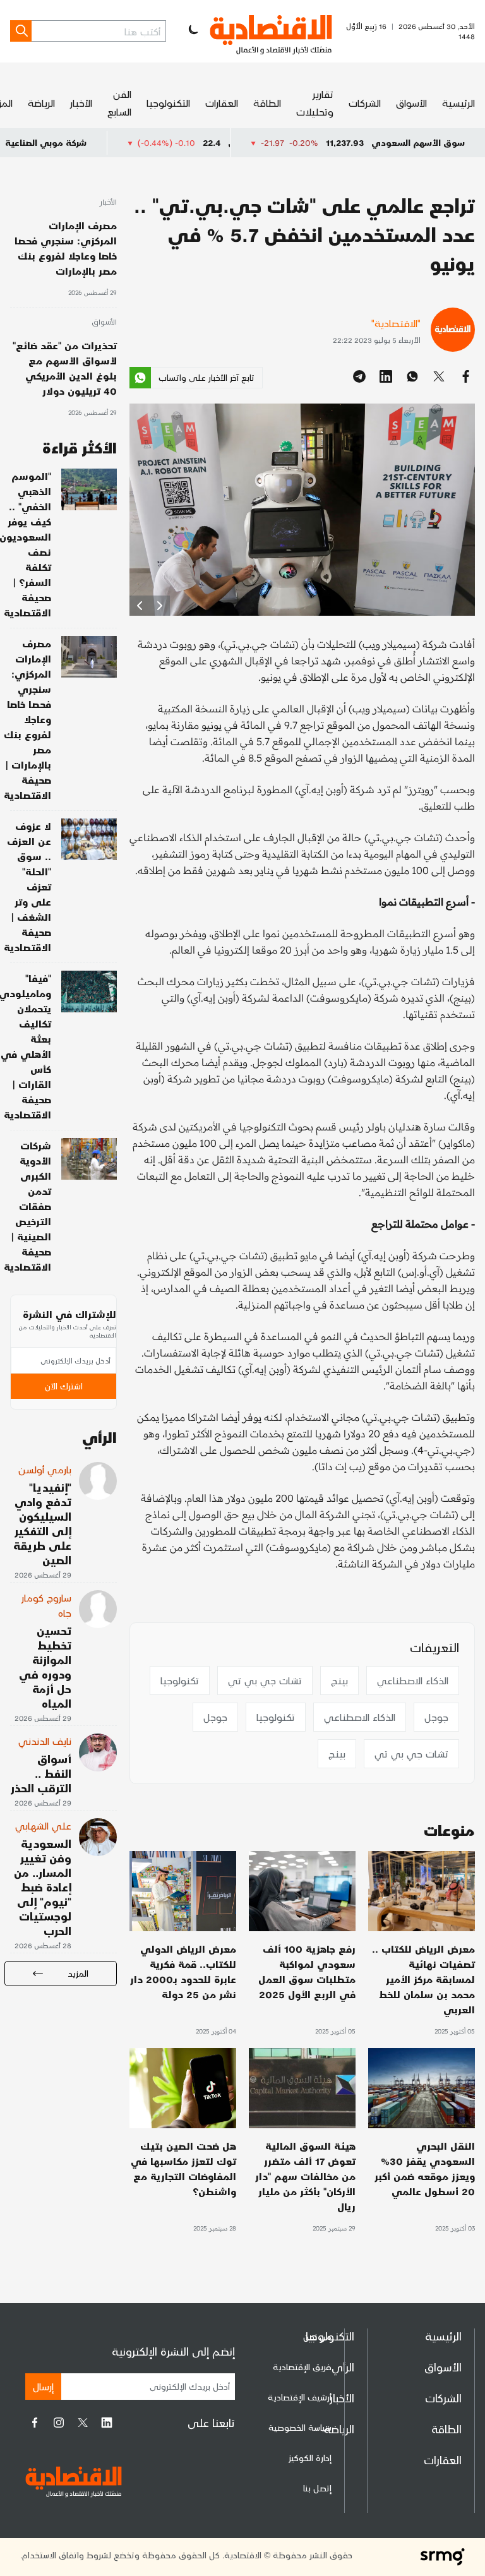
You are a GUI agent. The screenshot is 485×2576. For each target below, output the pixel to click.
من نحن (317, 2336)
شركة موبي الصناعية (114, 142)
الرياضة (41, 103)
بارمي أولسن (45, 1469)
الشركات (365, 103)
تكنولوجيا (180, 1680)
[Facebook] (35, 2423)
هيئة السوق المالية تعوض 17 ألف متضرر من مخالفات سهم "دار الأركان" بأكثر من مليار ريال (305, 2176)
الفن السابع (119, 103)
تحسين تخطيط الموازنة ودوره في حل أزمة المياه (45, 1667)
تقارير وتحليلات (315, 103)
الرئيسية (458, 103)
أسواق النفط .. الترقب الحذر (41, 1773)
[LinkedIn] (107, 2423)
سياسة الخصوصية (300, 2427)
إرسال (43, 2386)
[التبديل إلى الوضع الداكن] (192, 31)
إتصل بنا (317, 2488)
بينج (339, 1680)
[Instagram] (59, 2423)
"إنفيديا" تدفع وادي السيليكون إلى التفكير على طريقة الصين (42, 1523)
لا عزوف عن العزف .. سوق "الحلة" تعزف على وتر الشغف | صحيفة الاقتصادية (27, 886)
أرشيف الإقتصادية (300, 2397)
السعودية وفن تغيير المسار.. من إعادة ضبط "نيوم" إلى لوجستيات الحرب (43, 1887)
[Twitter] (83, 2423)
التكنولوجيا (168, 103)
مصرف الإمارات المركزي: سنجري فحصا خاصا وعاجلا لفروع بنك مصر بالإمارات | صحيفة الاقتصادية (27, 719)
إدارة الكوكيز (310, 2458)
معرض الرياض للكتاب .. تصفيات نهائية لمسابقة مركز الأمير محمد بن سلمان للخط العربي (423, 1979)
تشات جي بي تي (265, 1680)
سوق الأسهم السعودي (418, 142)
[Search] (21, 31)
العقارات (222, 103)
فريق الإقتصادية (302, 2367)
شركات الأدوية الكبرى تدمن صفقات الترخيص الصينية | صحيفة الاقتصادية (27, 1206)
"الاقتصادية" (396, 323)
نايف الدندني (45, 1741)
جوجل (436, 1717)
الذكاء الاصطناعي (413, 1680)
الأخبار (81, 103)
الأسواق (411, 103)
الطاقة (267, 103)
